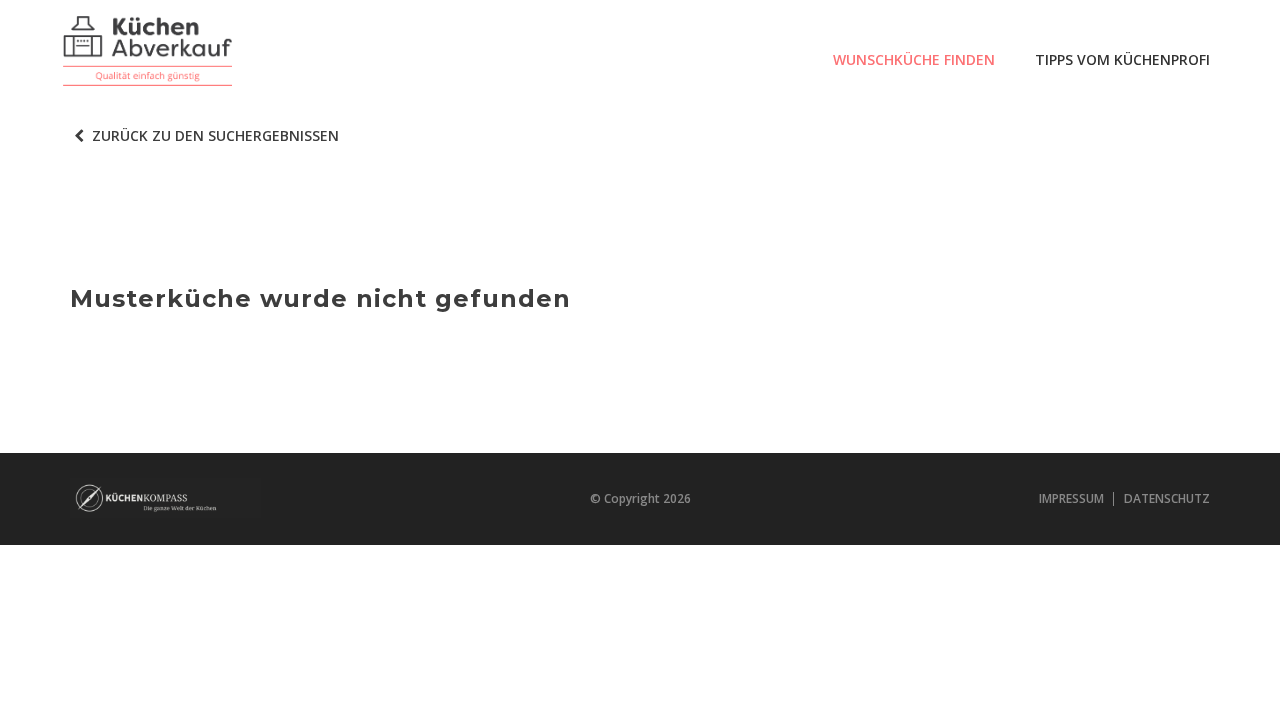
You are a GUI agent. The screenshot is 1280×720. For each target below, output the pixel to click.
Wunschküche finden (914, 59)
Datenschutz (1167, 498)
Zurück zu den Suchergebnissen (213, 135)
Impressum (1071, 498)
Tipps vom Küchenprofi (1122, 59)
